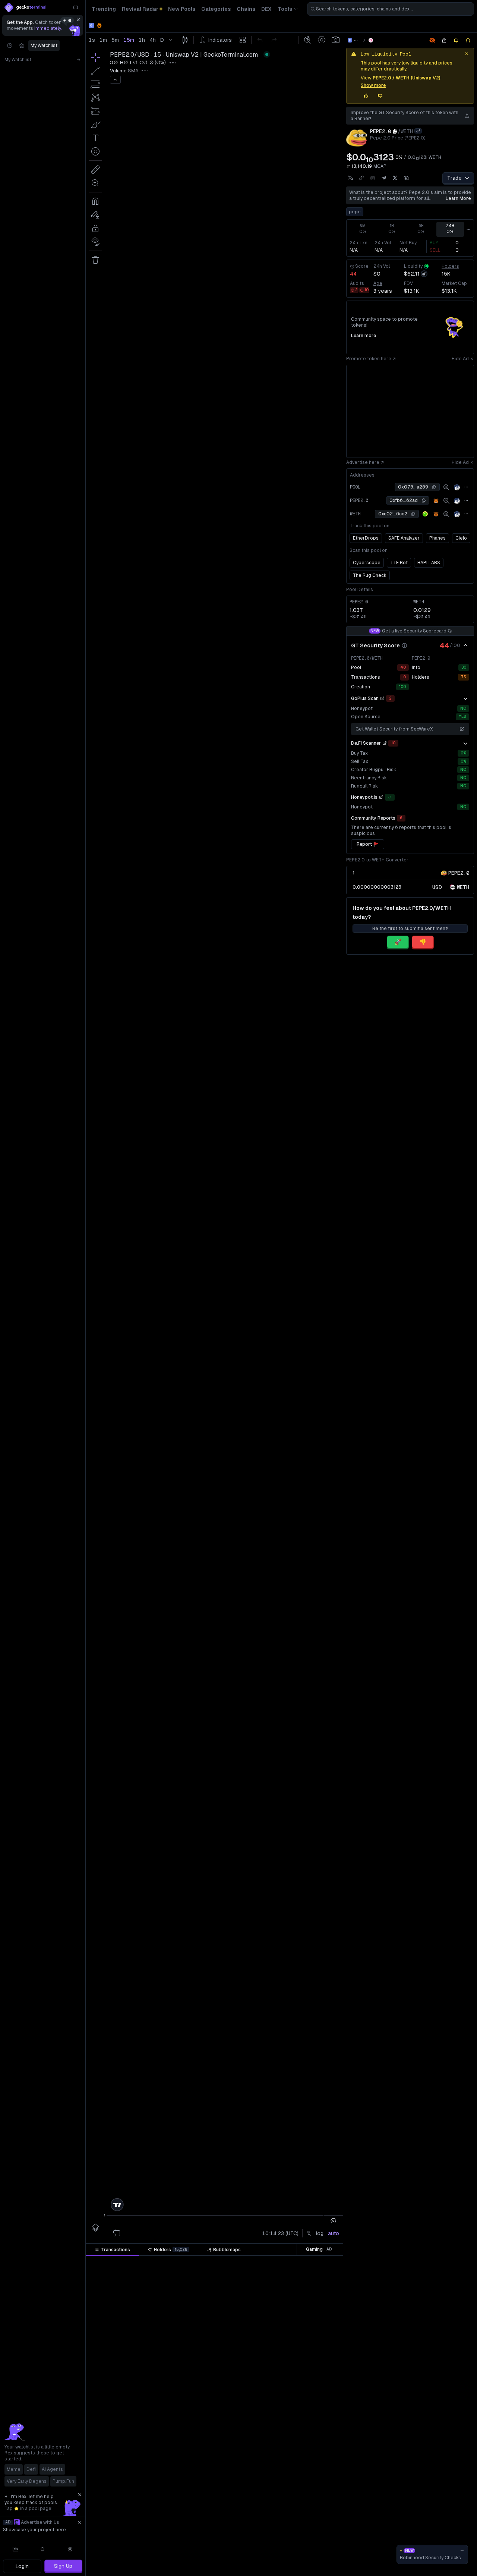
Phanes (437, 538)
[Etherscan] (457, 487)
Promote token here (369, 359)
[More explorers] (466, 487)
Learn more (458, 198)
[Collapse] (76, 7)
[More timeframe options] (468, 229)
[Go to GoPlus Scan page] (382, 698)
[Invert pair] (418, 131)
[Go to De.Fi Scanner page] (385, 743)
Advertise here (363, 462)
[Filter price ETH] (215, 2262)
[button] (133, 2262)
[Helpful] (366, 96)
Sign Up (63, 2566)
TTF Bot (399, 563)
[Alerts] (43, 2549)
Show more (373, 85)
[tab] (112, 2250)
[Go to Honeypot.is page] (381, 797)
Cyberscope (367, 563)
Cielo (461, 538)
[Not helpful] (380, 96)
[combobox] (391, 9)
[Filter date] (140, 2262)
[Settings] (70, 2549)
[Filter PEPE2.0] (299, 2262)
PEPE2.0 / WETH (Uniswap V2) (407, 78)
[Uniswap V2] (371, 40)
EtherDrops (366, 538)
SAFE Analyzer (404, 538)
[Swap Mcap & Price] (348, 166)
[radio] (437, 887)
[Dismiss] (78, 20)
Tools (285, 9)
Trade (454, 178)
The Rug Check (370, 575)
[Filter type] (173, 2262)
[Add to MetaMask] (436, 501)
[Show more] (465, 698)
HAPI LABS (429, 563)
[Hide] (465, 645)
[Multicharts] (15, 2549)
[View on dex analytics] (446, 487)
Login (22, 2566)
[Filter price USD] (260, 2262)
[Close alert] (467, 54)
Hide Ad (460, 359)
